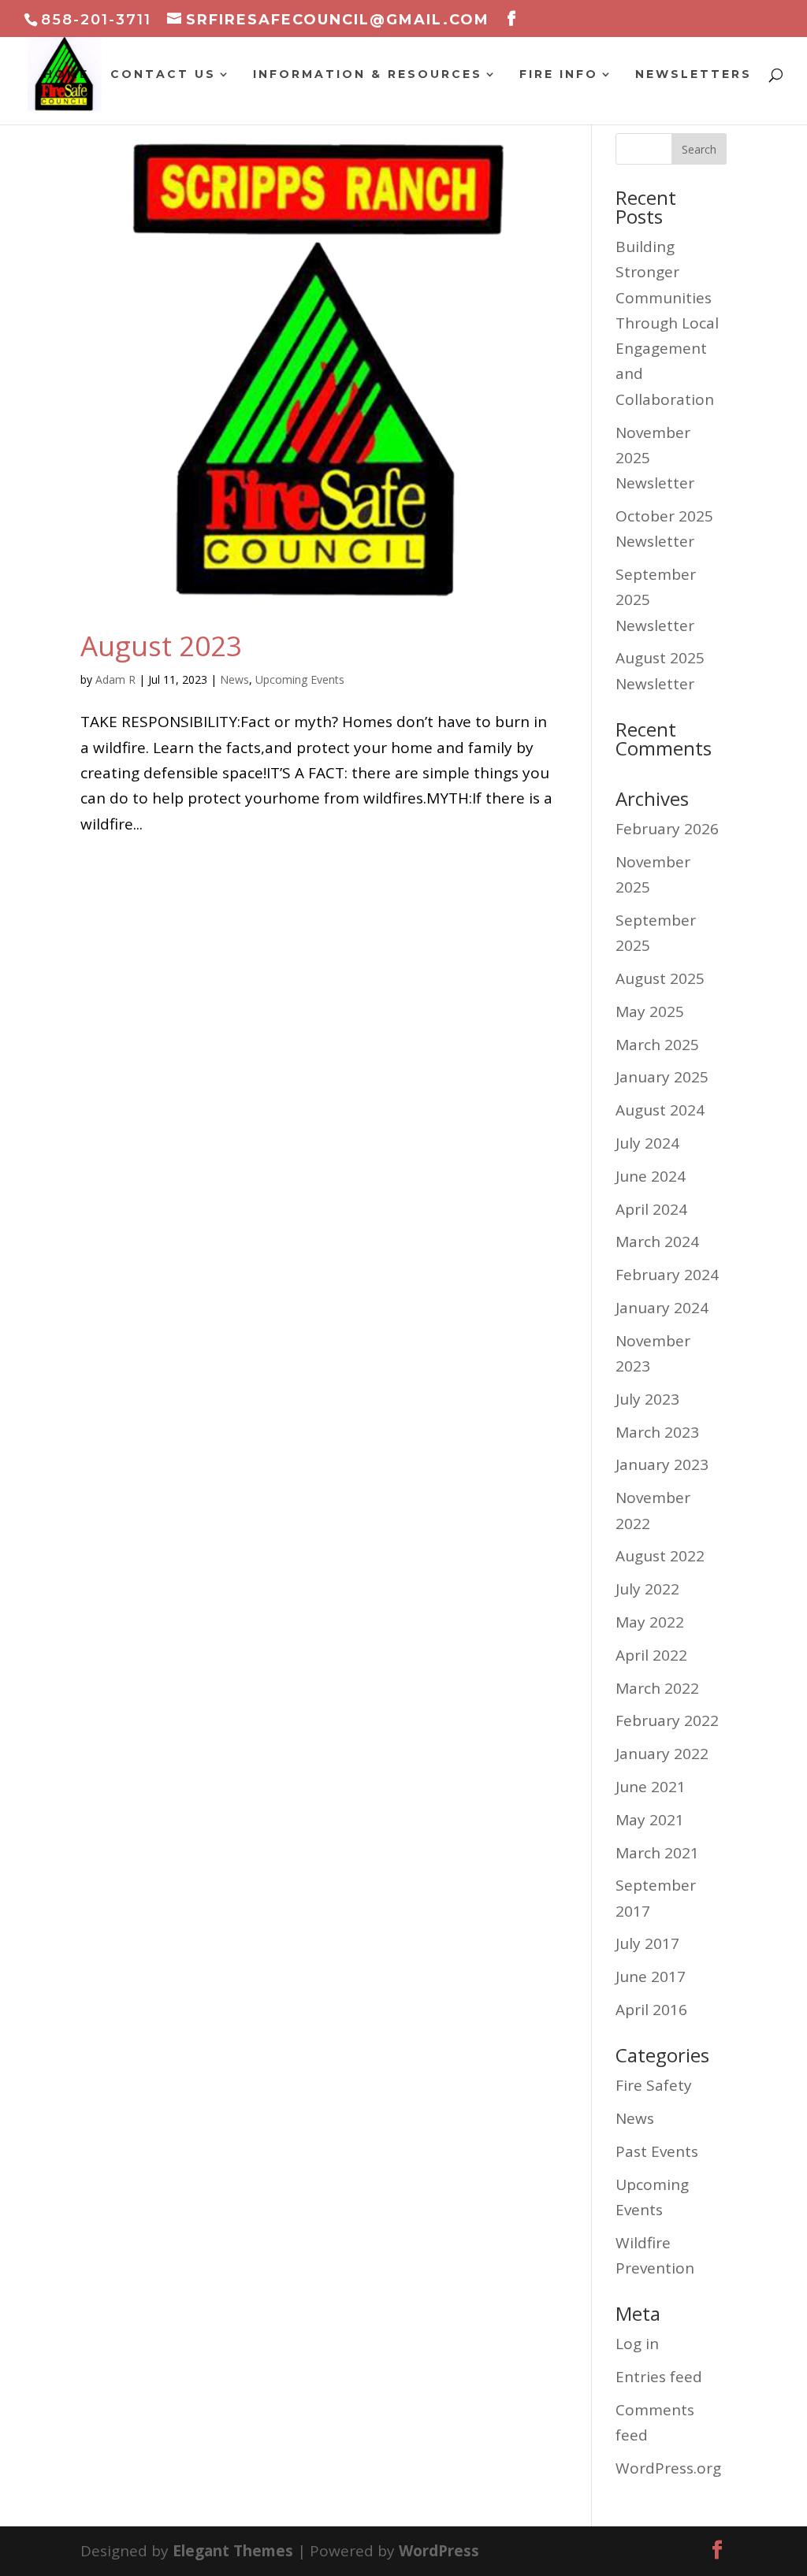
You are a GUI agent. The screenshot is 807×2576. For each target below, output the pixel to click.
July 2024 (647, 1143)
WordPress (439, 2551)
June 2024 (651, 1176)
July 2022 (647, 1589)
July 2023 (647, 1399)
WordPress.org (668, 2468)
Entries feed (659, 2377)
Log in (637, 2344)
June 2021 (651, 1787)
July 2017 (647, 1943)
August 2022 (660, 1556)
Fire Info (559, 75)
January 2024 (662, 1308)
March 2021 (657, 1853)
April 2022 (651, 1655)
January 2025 (662, 1077)
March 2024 (657, 1242)
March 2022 (657, 1688)
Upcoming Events (300, 679)
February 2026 (667, 829)
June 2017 (651, 1977)
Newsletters (694, 75)
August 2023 (161, 646)
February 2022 (667, 1720)
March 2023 (657, 1432)
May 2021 (650, 1820)
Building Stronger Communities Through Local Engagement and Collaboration (667, 323)
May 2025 (650, 1011)
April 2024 (651, 1209)
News (234, 679)
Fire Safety (654, 2085)
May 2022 (650, 1622)
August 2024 (660, 1110)
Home (66, 75)
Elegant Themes (233, 2551)
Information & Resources (368, 75)
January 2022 (662, 1754)
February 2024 (667, 1275)
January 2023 (662, 1464)
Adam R (115, 679)
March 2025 (657, 1045)
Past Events (657, 2151)
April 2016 (651, 2010)
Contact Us (163, 75)
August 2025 (660, 978)
